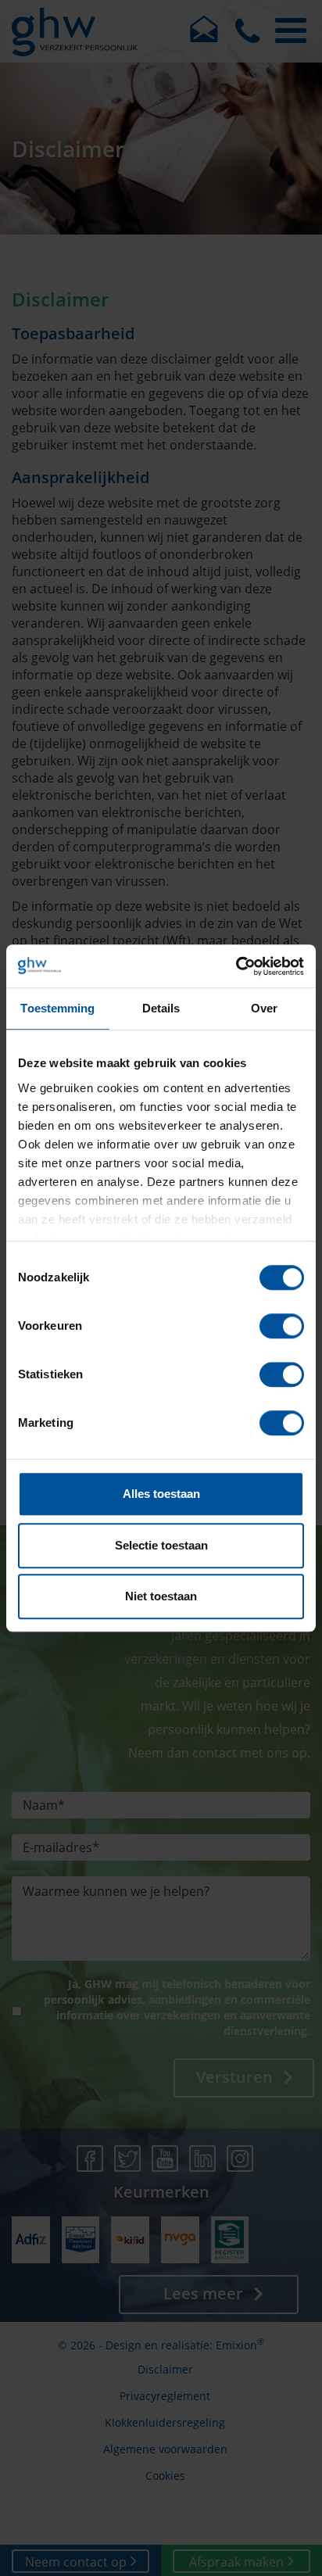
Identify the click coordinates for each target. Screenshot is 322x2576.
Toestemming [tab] (57, 1008)
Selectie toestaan (161, 1545)
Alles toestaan (161, 1494)
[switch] (282, 1326)
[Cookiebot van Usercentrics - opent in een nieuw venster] (236, 966)
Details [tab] (161, 1008)
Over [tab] (264, 1008)
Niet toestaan (161, 1596)
